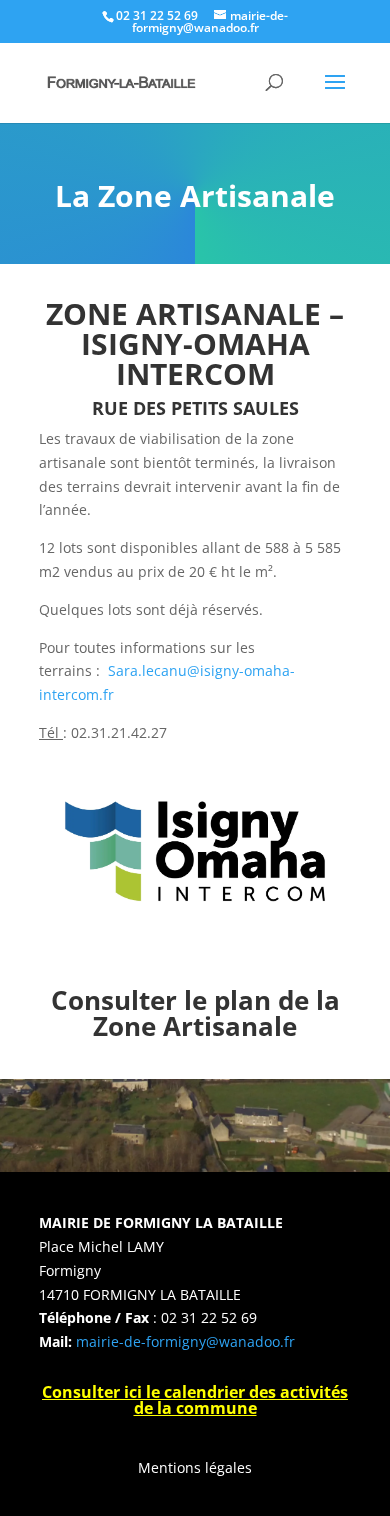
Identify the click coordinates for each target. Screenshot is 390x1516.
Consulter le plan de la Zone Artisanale (195, 1013)
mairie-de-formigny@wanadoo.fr (185, 1341)
